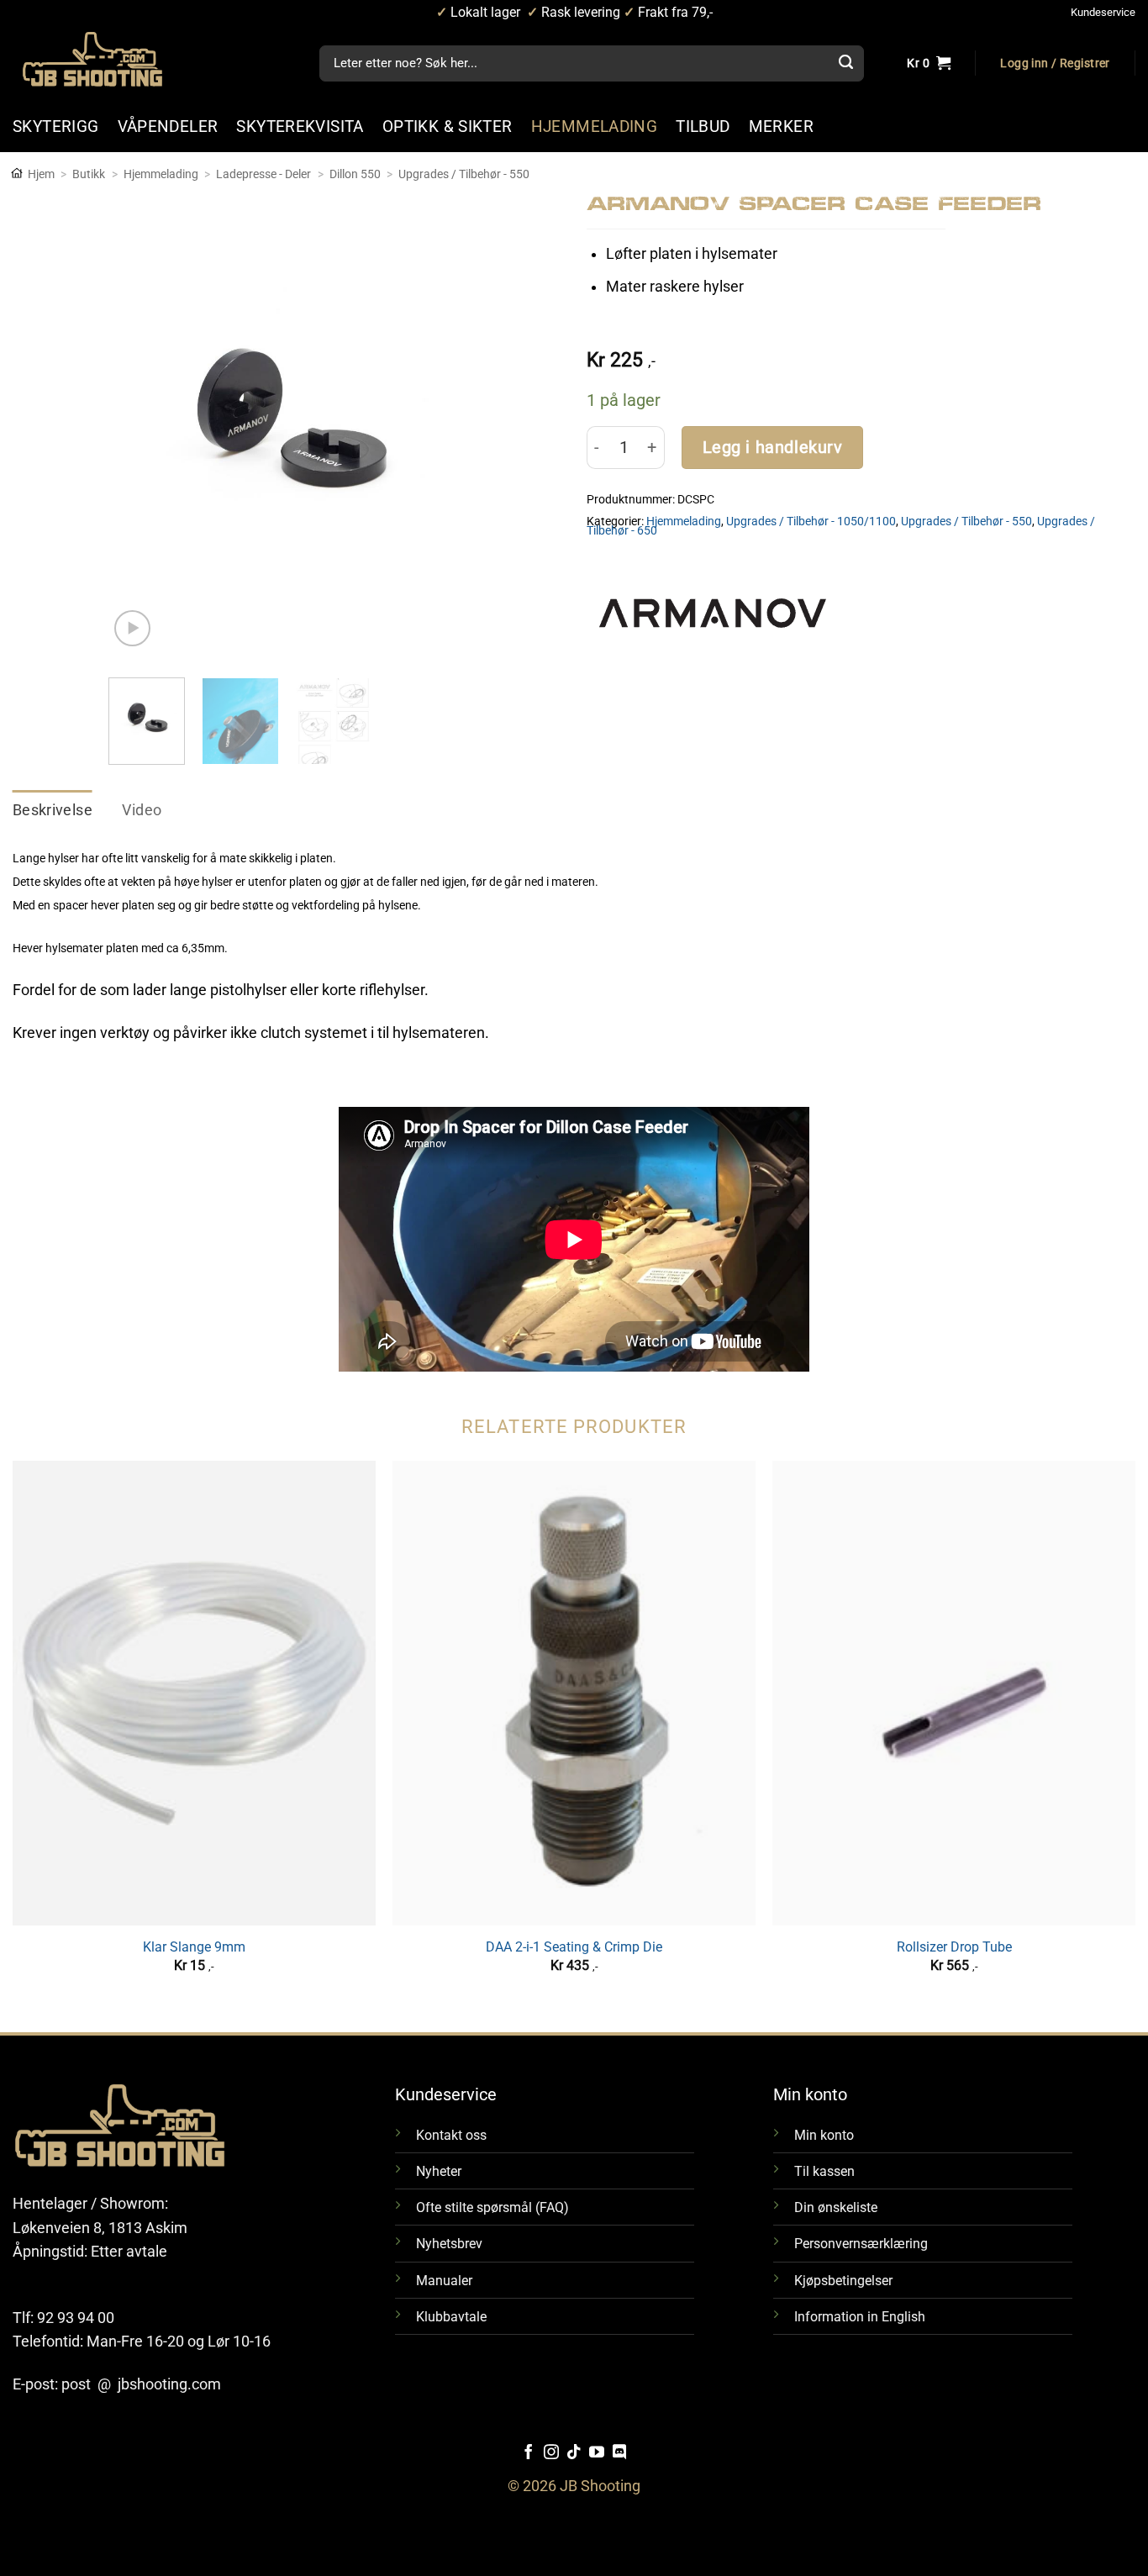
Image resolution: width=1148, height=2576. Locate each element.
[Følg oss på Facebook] (529, 2453)
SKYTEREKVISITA (300, 126)
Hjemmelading (161, 174)
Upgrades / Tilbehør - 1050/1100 (811, 521)
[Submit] (845, 64)
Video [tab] (142, 810)
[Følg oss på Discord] (619, 2453)
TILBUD (703, 126)
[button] (1055, 64)
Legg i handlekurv (773, 448)
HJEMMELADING (595, 126)
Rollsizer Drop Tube (954, 1947)
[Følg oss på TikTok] (574, 2453)
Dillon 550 (355, 174)
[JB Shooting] (109, 59)
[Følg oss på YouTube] (597, 2453)
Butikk (89, 174)
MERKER (781, 126)
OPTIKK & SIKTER (448, 126)
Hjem (41, 174)
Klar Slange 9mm (194, 1947)
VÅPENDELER (168, 126)
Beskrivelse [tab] (53, 810)
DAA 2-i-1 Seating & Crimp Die (574, 1947)
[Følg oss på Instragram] (551, 2453)
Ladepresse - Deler (263, 174)
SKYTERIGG (56, 126)
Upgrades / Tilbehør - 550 (464, 174)
